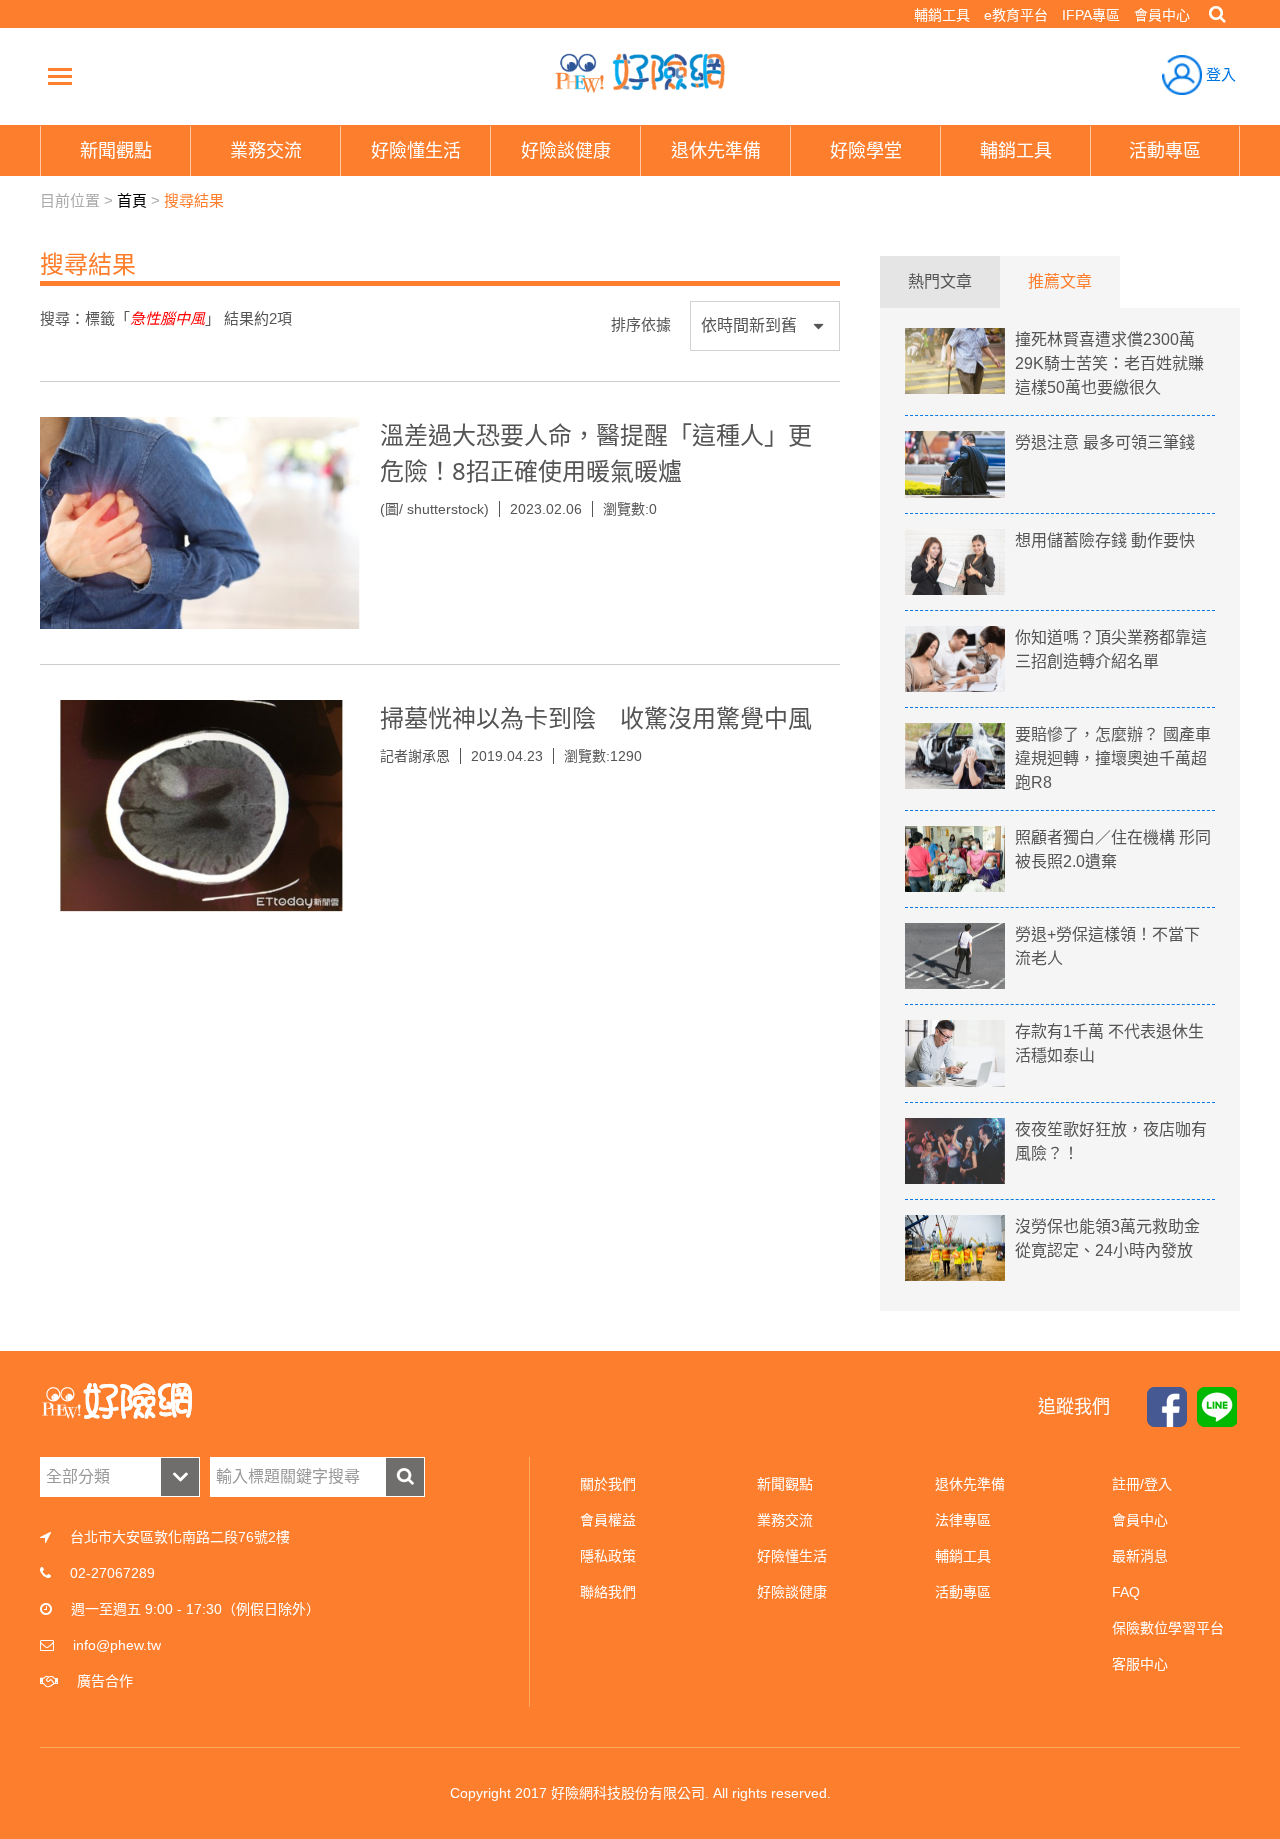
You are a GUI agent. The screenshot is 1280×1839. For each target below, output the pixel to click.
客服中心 (1140, 1664)
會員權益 (608, 1520)
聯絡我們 (608, 1592)
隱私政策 (608, 1556)
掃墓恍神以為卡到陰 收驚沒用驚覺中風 (596, 717)
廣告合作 (105, 1681)
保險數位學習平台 (1168, 1628)
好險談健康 (792, 1592)
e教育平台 (1016, 15)
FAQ (1126, 1592)
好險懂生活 (792, 1556)
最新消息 (1140, 1556)
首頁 (132, 200)
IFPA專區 (1091, 15)
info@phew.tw (117, 1645)
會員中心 (1162, 15)
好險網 (640, 73)
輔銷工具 (942, 15)
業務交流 (785, 1520)
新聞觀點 (785, 1484)
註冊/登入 (1142, 1484)
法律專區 (963, 1520)
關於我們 (608, 1484)
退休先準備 (970, 1484)
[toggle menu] (60, 76)
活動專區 (963, 1592)
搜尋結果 (194, 200)
